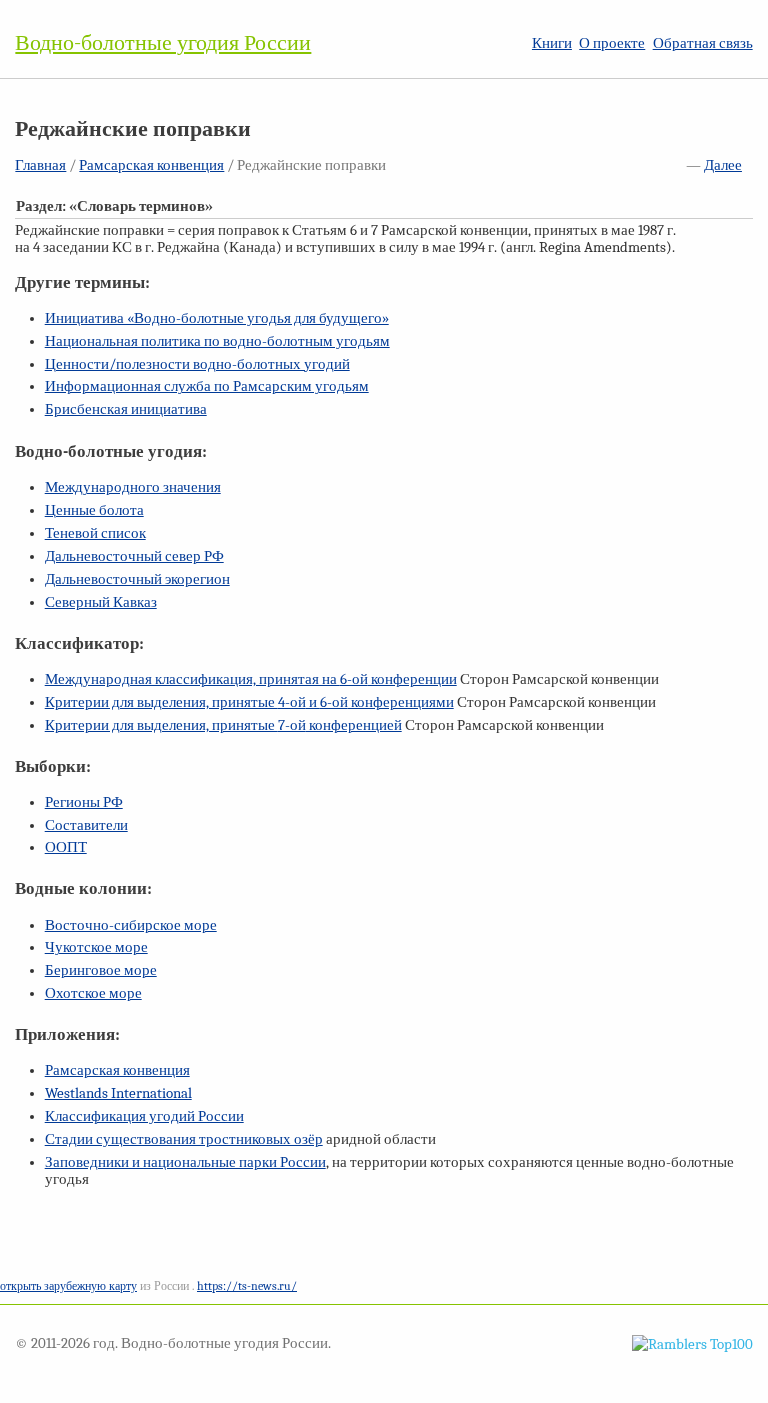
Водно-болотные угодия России (163, 43)
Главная (40, 165)
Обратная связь (703, 43)
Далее (723, 165)
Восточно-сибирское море (131, 925)
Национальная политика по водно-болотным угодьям (217, 341)
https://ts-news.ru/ (247, 1286)
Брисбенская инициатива (126, 409)
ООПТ (66, 847)
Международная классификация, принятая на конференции (251, 679)
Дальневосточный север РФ (134, 556)
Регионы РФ (84, 802)
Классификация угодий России (144, 1116)
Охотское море (93, 993)
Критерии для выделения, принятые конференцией (223, 725)
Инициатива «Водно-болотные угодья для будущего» (217, 318)
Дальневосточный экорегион (137, 579)
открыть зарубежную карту (68, 1286)
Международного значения (133, 487)
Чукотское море (96, 947)
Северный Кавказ (101, 602)
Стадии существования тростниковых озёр (184, 1139)
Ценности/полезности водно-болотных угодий (197, 364)
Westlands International (118, 1093)
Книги (552, 43)
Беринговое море (101, 970)
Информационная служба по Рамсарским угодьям (207, 386)
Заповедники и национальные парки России (185, 1162)
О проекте (612, 43)
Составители (86, 825)
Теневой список (95, 533)
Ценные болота (94, 510)
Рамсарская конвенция (151, 165)
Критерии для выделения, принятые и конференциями (249, 702)
